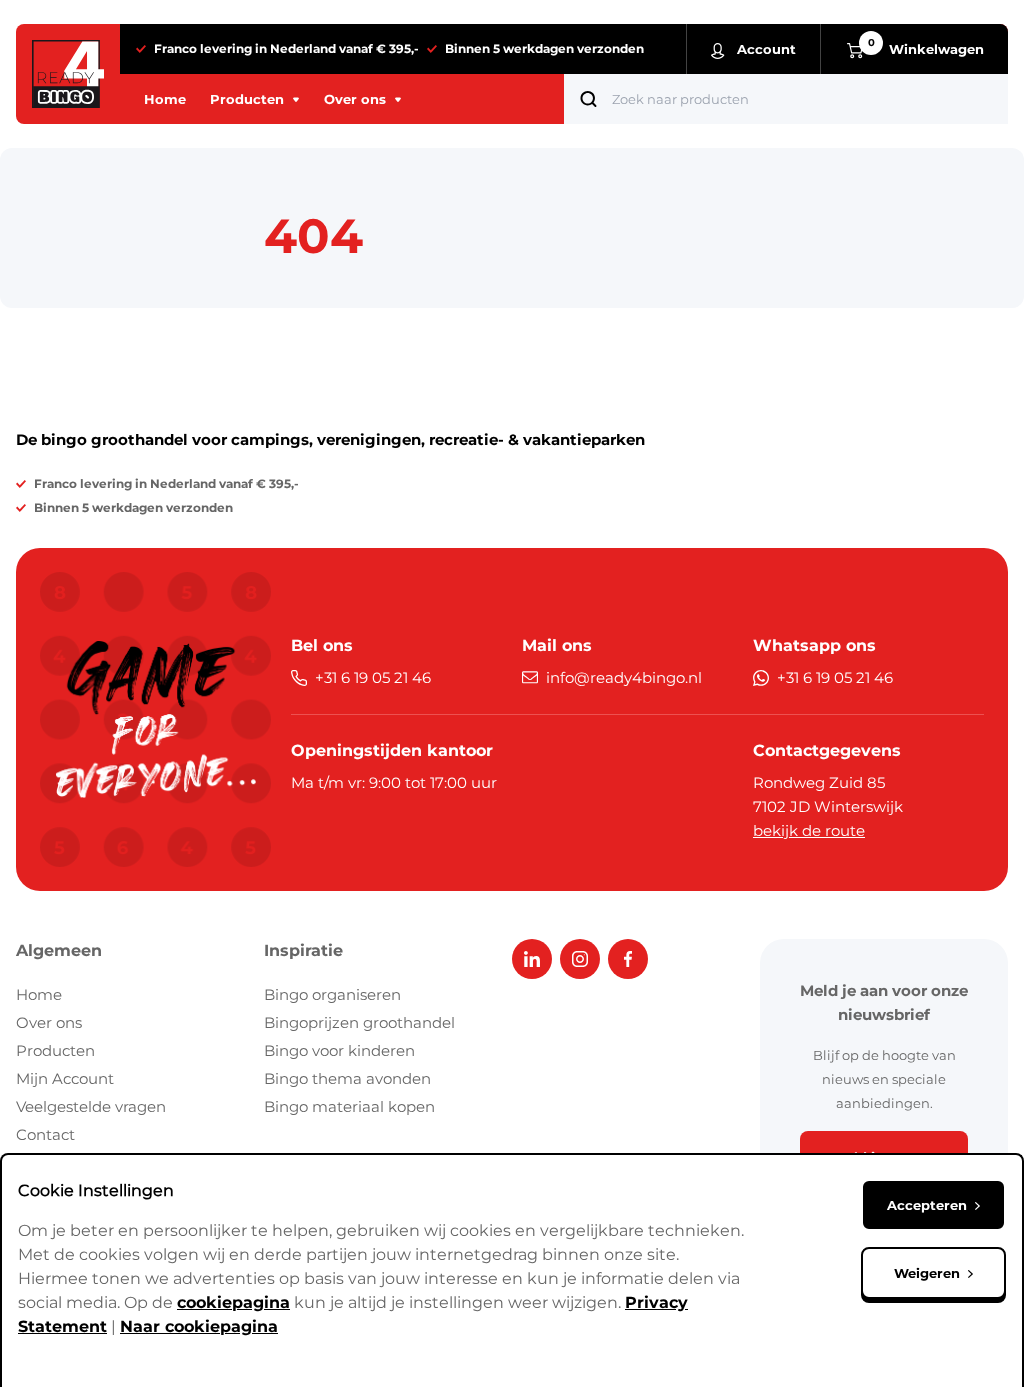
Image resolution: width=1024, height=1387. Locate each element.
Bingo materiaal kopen (349, 1106)
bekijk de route (809, 830)
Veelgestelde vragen (91, 1106)
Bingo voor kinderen (339, 1050)
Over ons (49, 1022)
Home (39, 994)
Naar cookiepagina (199, 1326)
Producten (55, 1050)
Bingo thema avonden (347, 1078)
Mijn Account (65, 1078)
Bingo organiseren (332, 994)
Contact (45, 1134)
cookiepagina (233, 1302)
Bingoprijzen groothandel (359, 1022)
